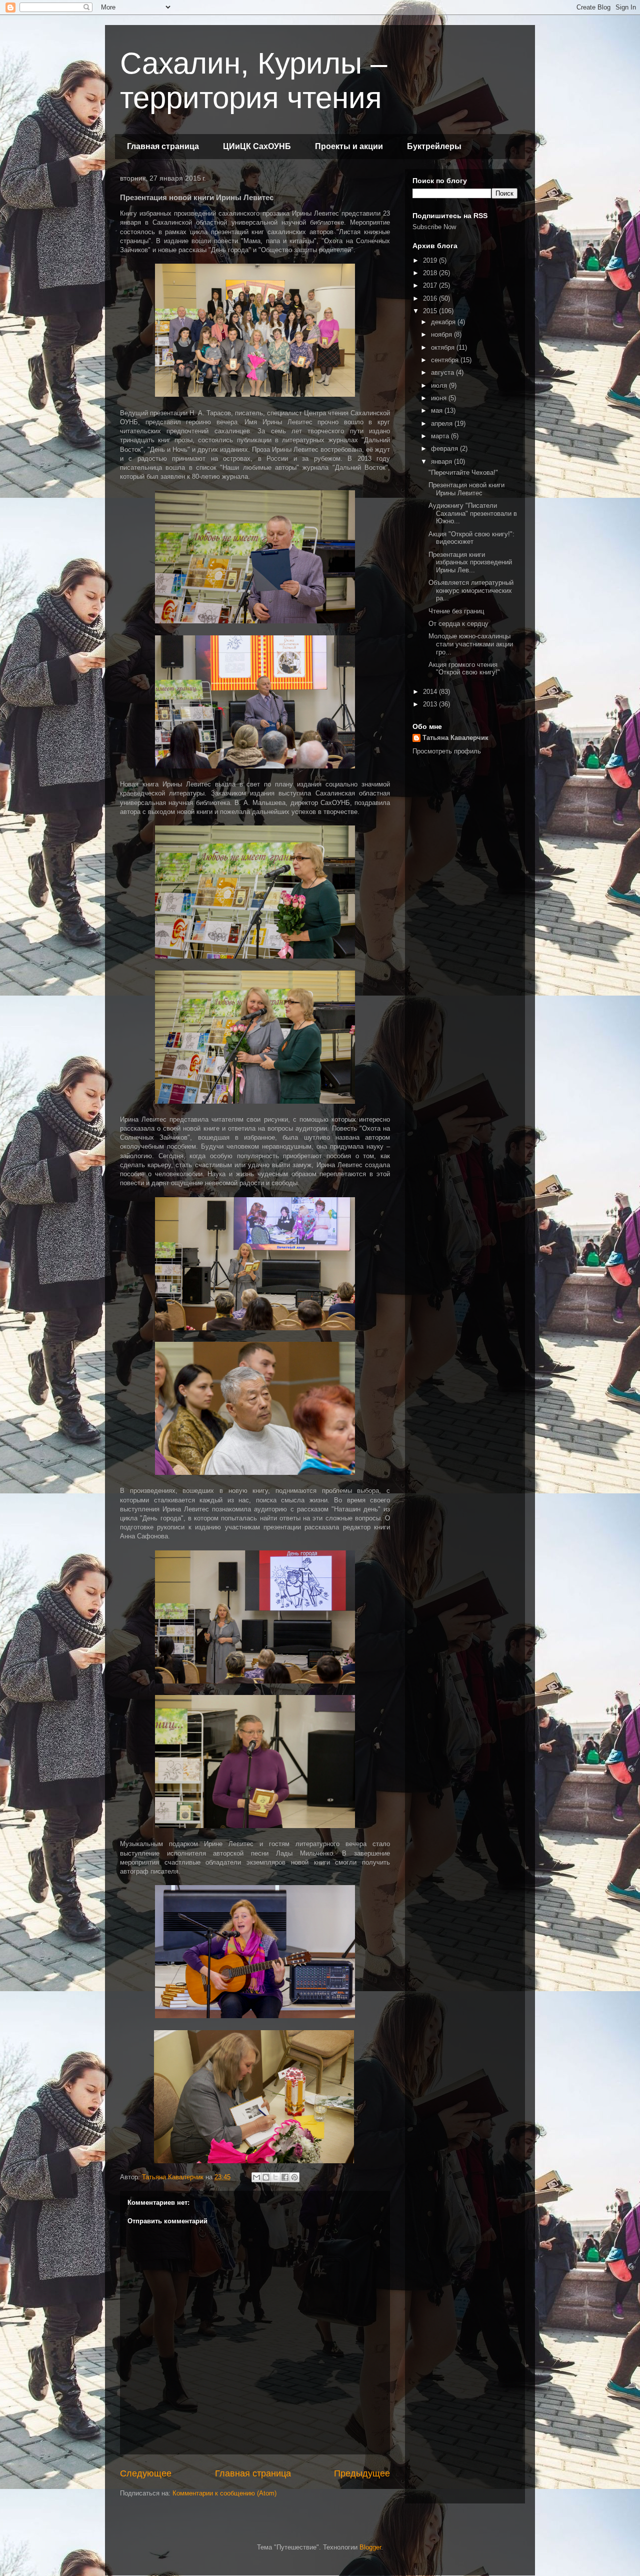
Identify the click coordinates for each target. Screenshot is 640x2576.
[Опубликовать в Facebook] (285, 2177)
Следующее (146, 2473)
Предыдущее (362, 2473)
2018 (431, 273)
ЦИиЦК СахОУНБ (257, 146)
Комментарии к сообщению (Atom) (224, 2493)
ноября (442, 334)
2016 (431, 298)
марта (441, 436)
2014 (431, 692)
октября (444, 347)
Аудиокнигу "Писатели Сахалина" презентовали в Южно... (473, 513)
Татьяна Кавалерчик (455, 738)
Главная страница (163, 146)
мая (438, 410)
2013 (431, 704)
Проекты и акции (349, 146)
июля (440, 385)
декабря (444, 322)
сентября (446, 360)
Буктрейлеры (434, 146)
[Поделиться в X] (275, 2177)
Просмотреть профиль (447, 751)
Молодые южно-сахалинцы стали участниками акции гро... (471, 644)
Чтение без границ (456, 611)
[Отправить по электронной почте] (256, 2177)
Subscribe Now (434, 227)
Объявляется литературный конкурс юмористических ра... (471, 590)
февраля (445, 449)
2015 (431, 311)
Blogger (370, 2547)
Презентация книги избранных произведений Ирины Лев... (470, 562)
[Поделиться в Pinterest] (294, 2177)
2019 (431, 260)
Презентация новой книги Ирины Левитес (466, 489)
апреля (443, 423)
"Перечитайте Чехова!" (463, 473)
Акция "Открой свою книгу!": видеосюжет (471, 538)
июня (440, 398)
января (442, 462)
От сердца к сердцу (458, 624)
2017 (431, 285)
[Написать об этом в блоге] (266, 2177)
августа (443, 372)
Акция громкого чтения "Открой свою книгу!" (464, 669)
